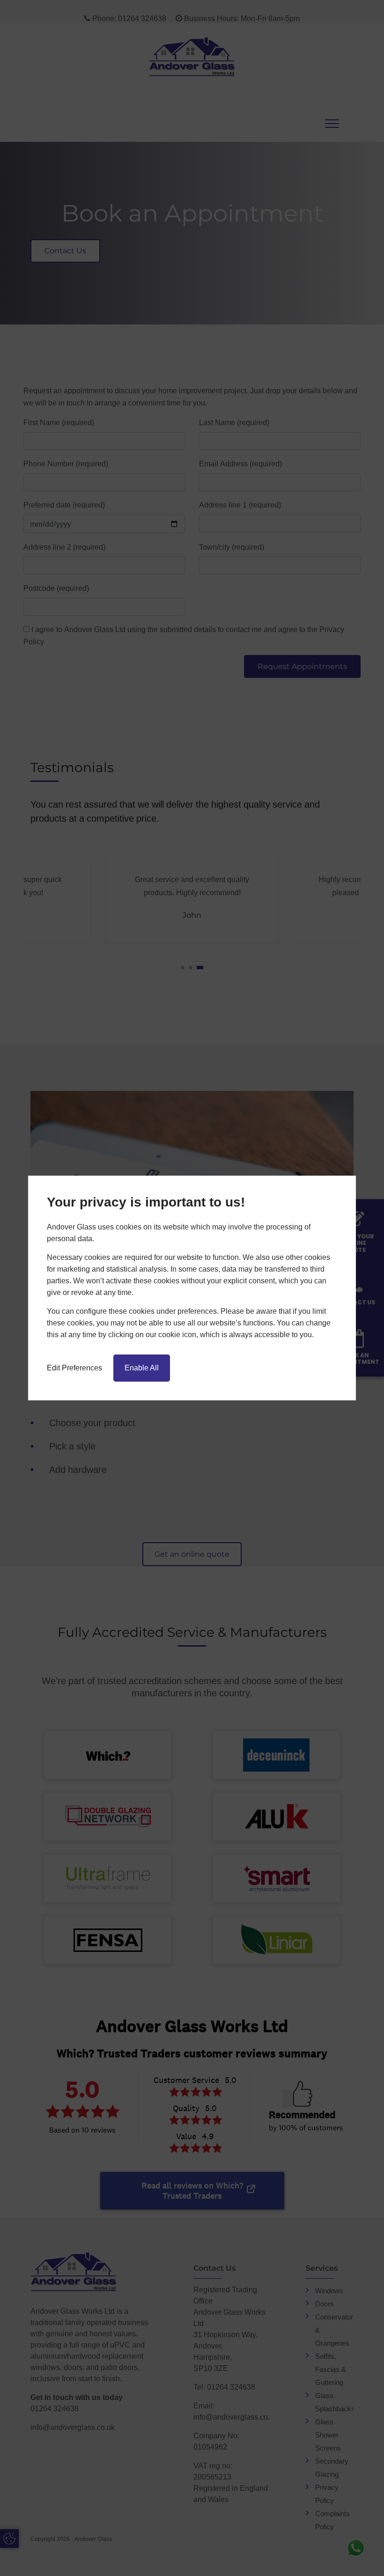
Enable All (142, 1368)
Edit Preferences (74, 1368)
